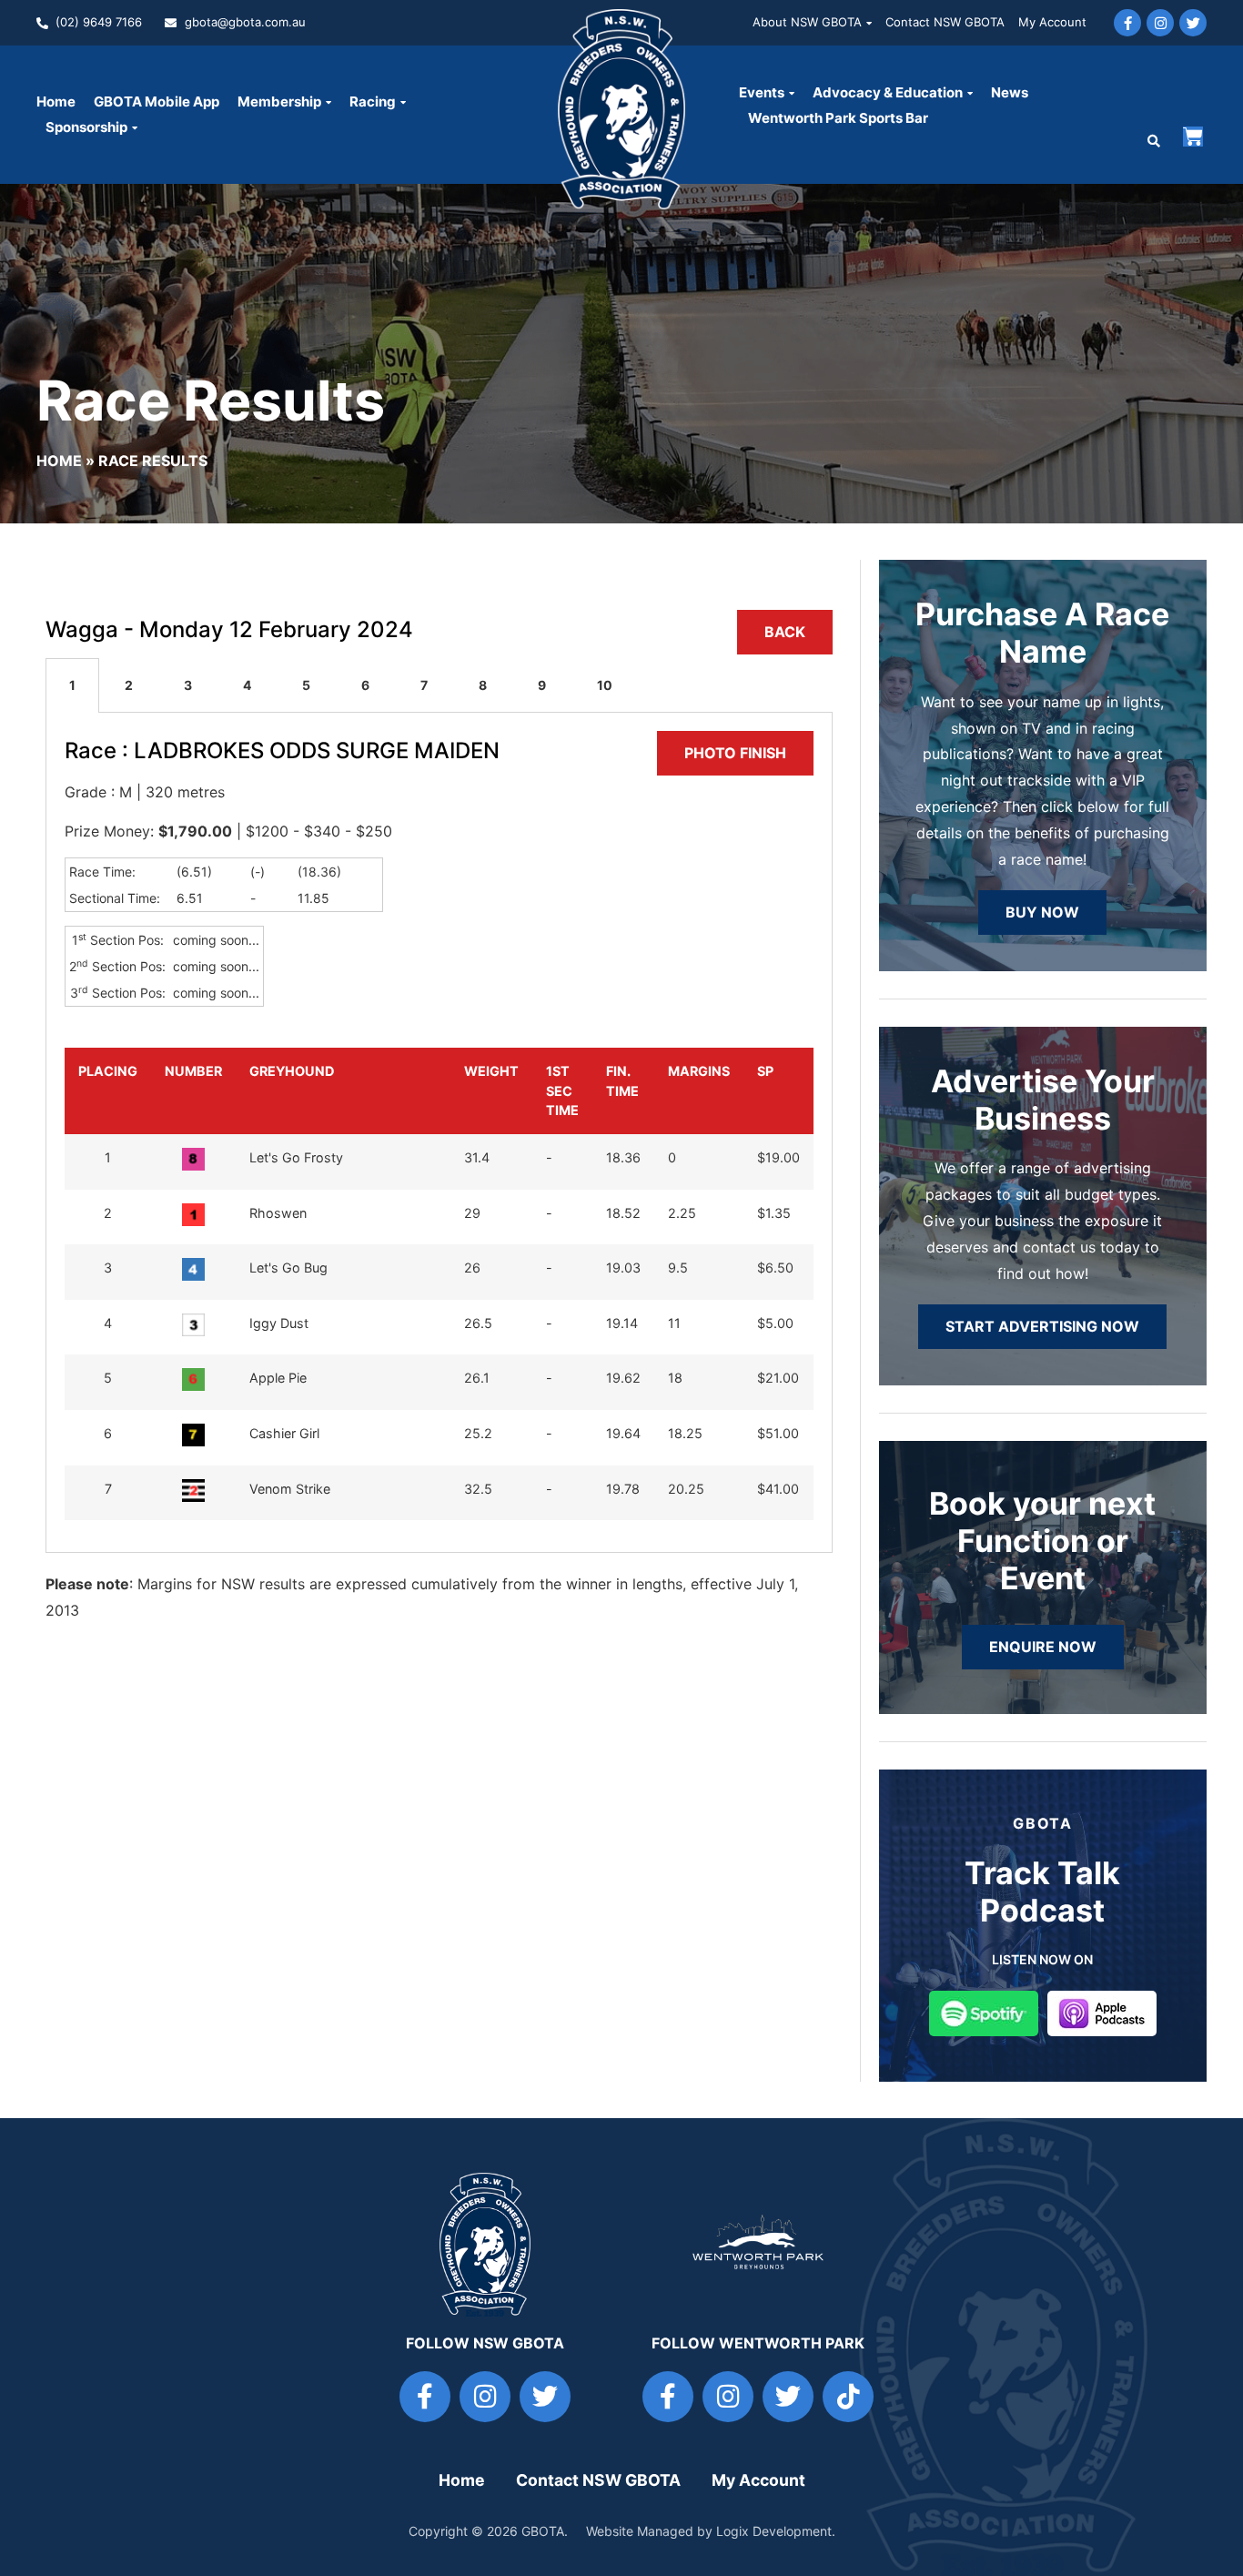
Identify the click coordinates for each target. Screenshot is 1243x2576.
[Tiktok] (848, 2397)
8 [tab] (483, 685)
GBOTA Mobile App (157, 101)
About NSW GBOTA (807, 22)
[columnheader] (108, 1091)
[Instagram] (1160, 23)
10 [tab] (605, 685)
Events (762, 92)
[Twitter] (1193, 23)
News (1010, 92)
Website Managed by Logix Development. (711, 2531)
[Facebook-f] (1127, 23)
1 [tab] (72, 685)
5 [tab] (306, 685)
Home (56, 101)
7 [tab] (424, 685)
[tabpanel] (439, 1133)
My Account (1052, 22)
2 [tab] (129, 685)
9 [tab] (542, 685)
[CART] (1193, 137)
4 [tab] (247, 685)
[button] (1154, 141)
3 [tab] (188, 685)
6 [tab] (365, 685)
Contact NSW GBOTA (945, 22)
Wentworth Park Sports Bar (838, 118)
